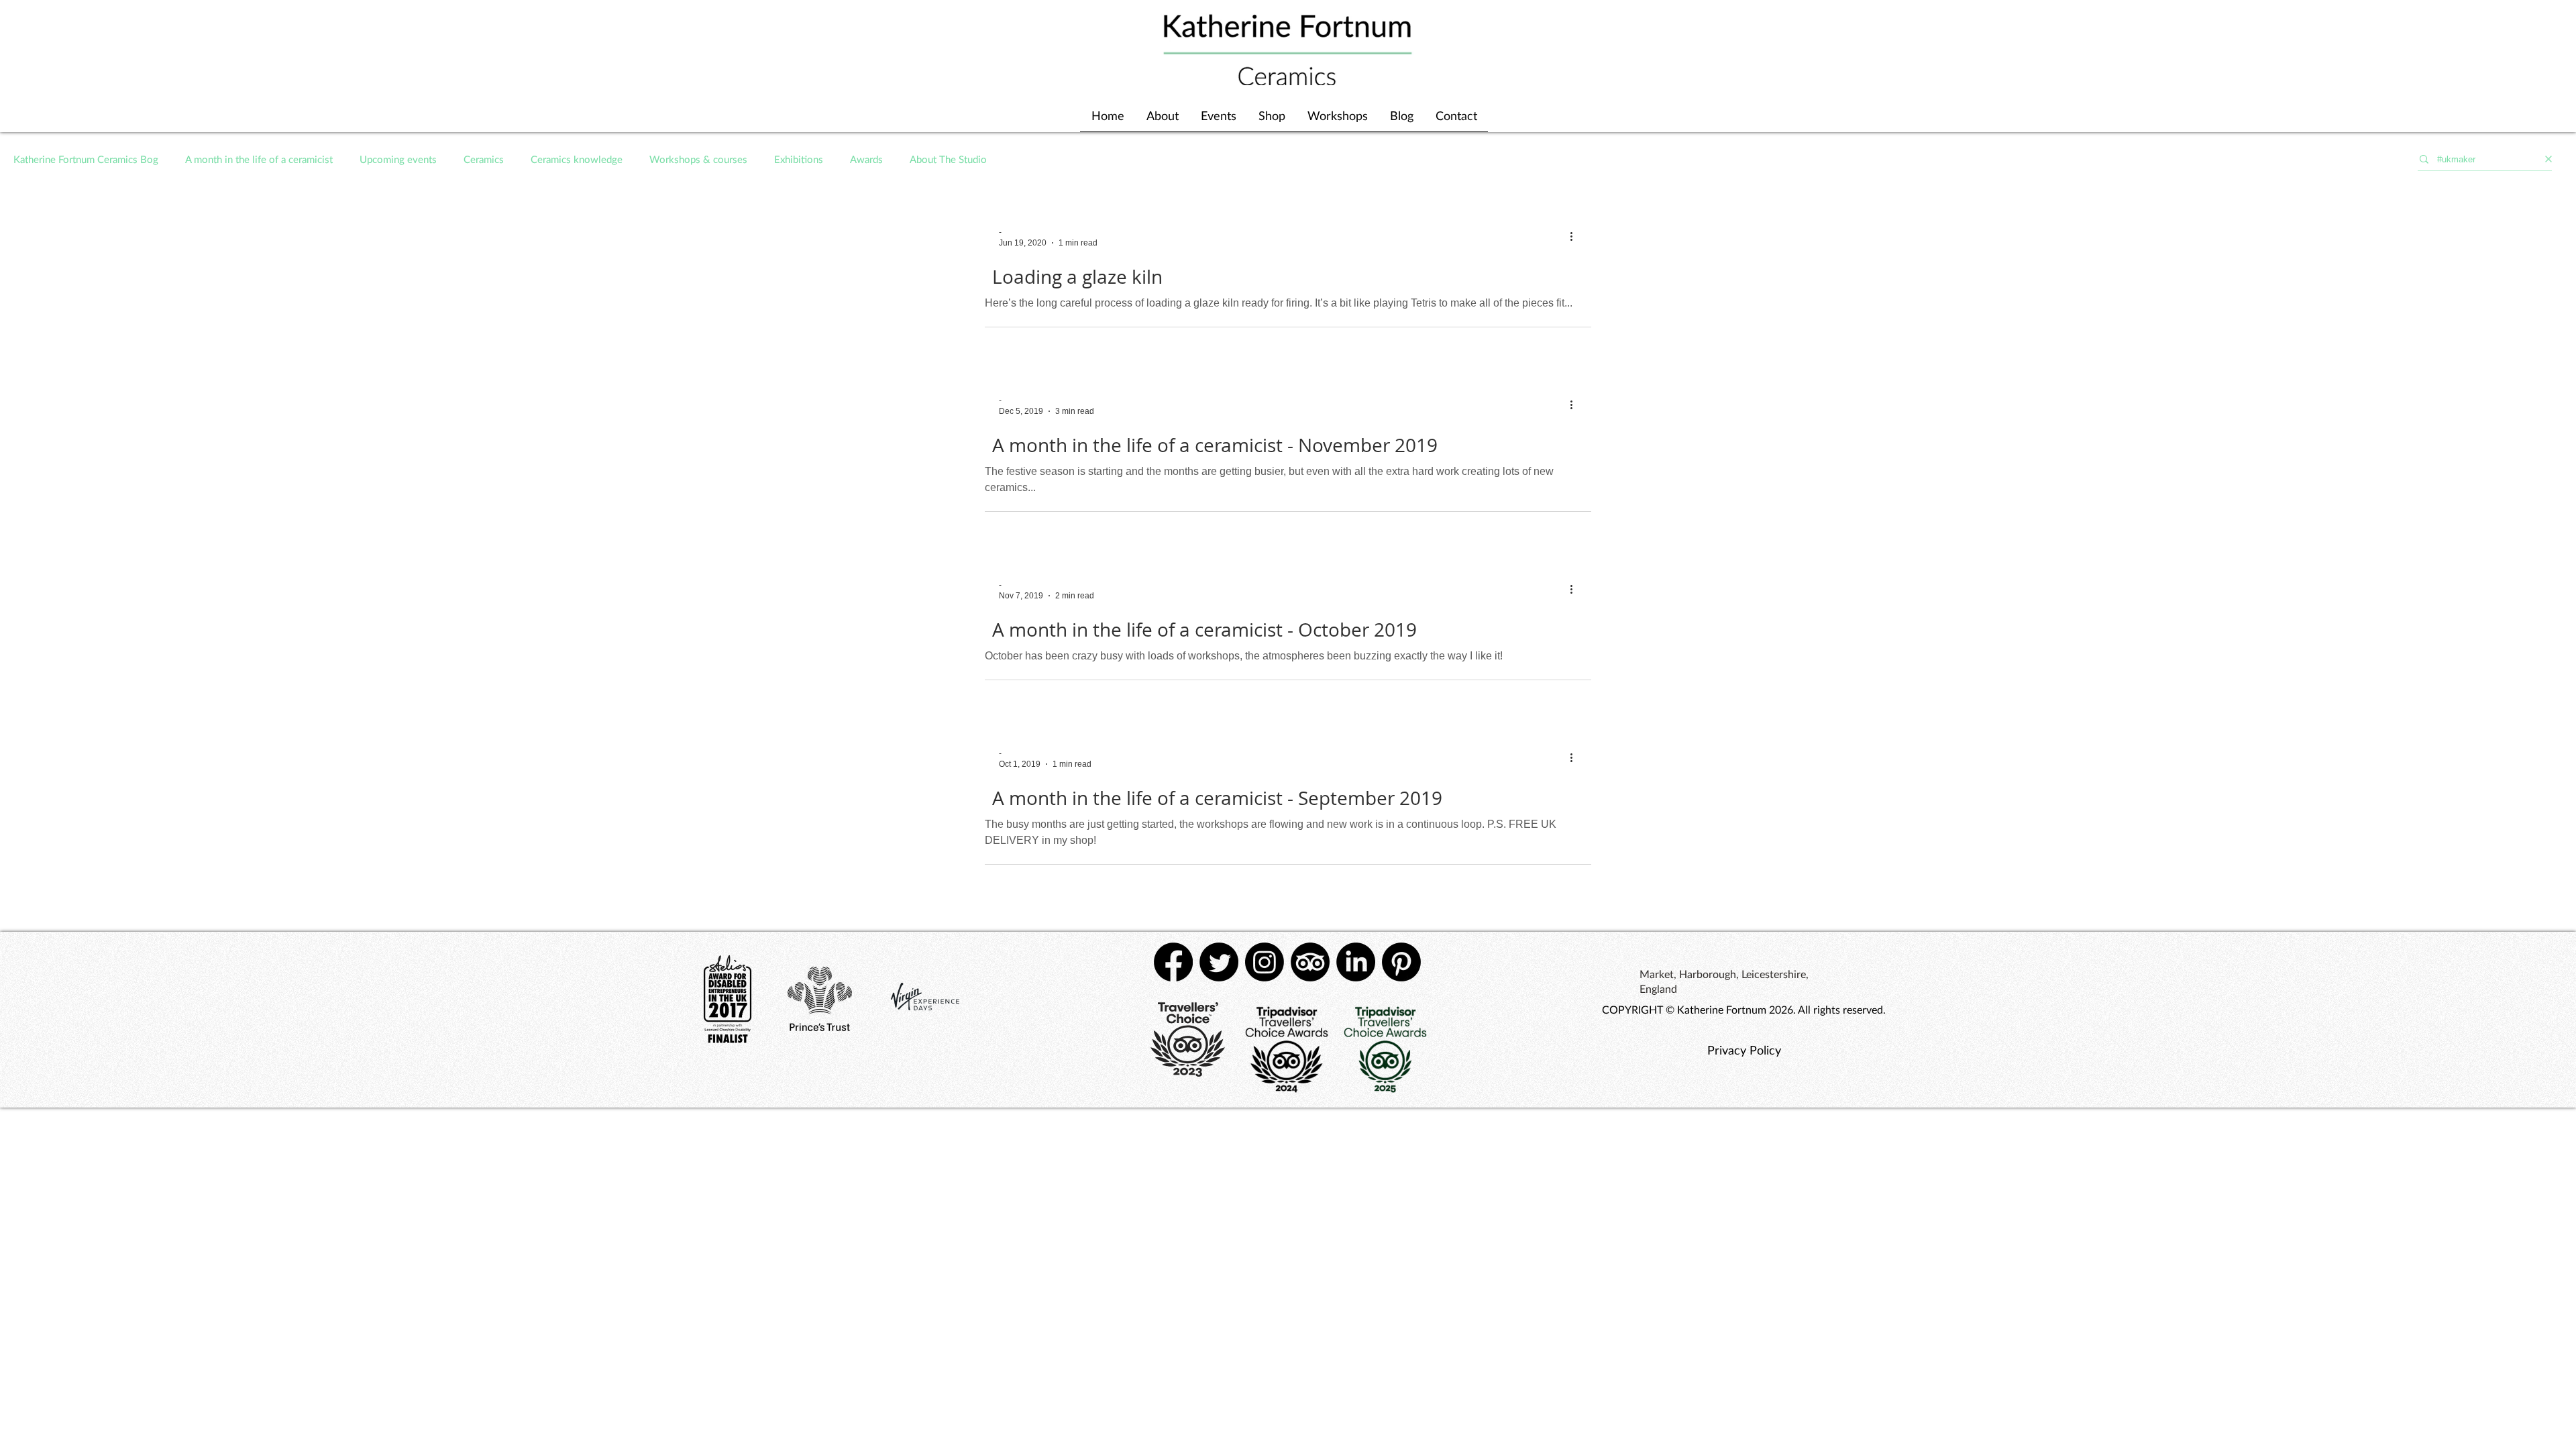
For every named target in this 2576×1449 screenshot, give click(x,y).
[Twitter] (1219, 962)
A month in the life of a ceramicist (259, 159)
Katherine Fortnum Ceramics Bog (86, 159)
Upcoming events (398, 159)
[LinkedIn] (1356, 962)
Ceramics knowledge (577, 159)
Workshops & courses (698, 159)
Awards (866, 159)
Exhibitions (799, 159)
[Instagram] (1265, 962)
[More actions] (1576, 237)
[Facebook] (1173, 962)
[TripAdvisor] (1310, 962)
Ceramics (484, 159)
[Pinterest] (1401, 962)
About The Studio (948, 159)
